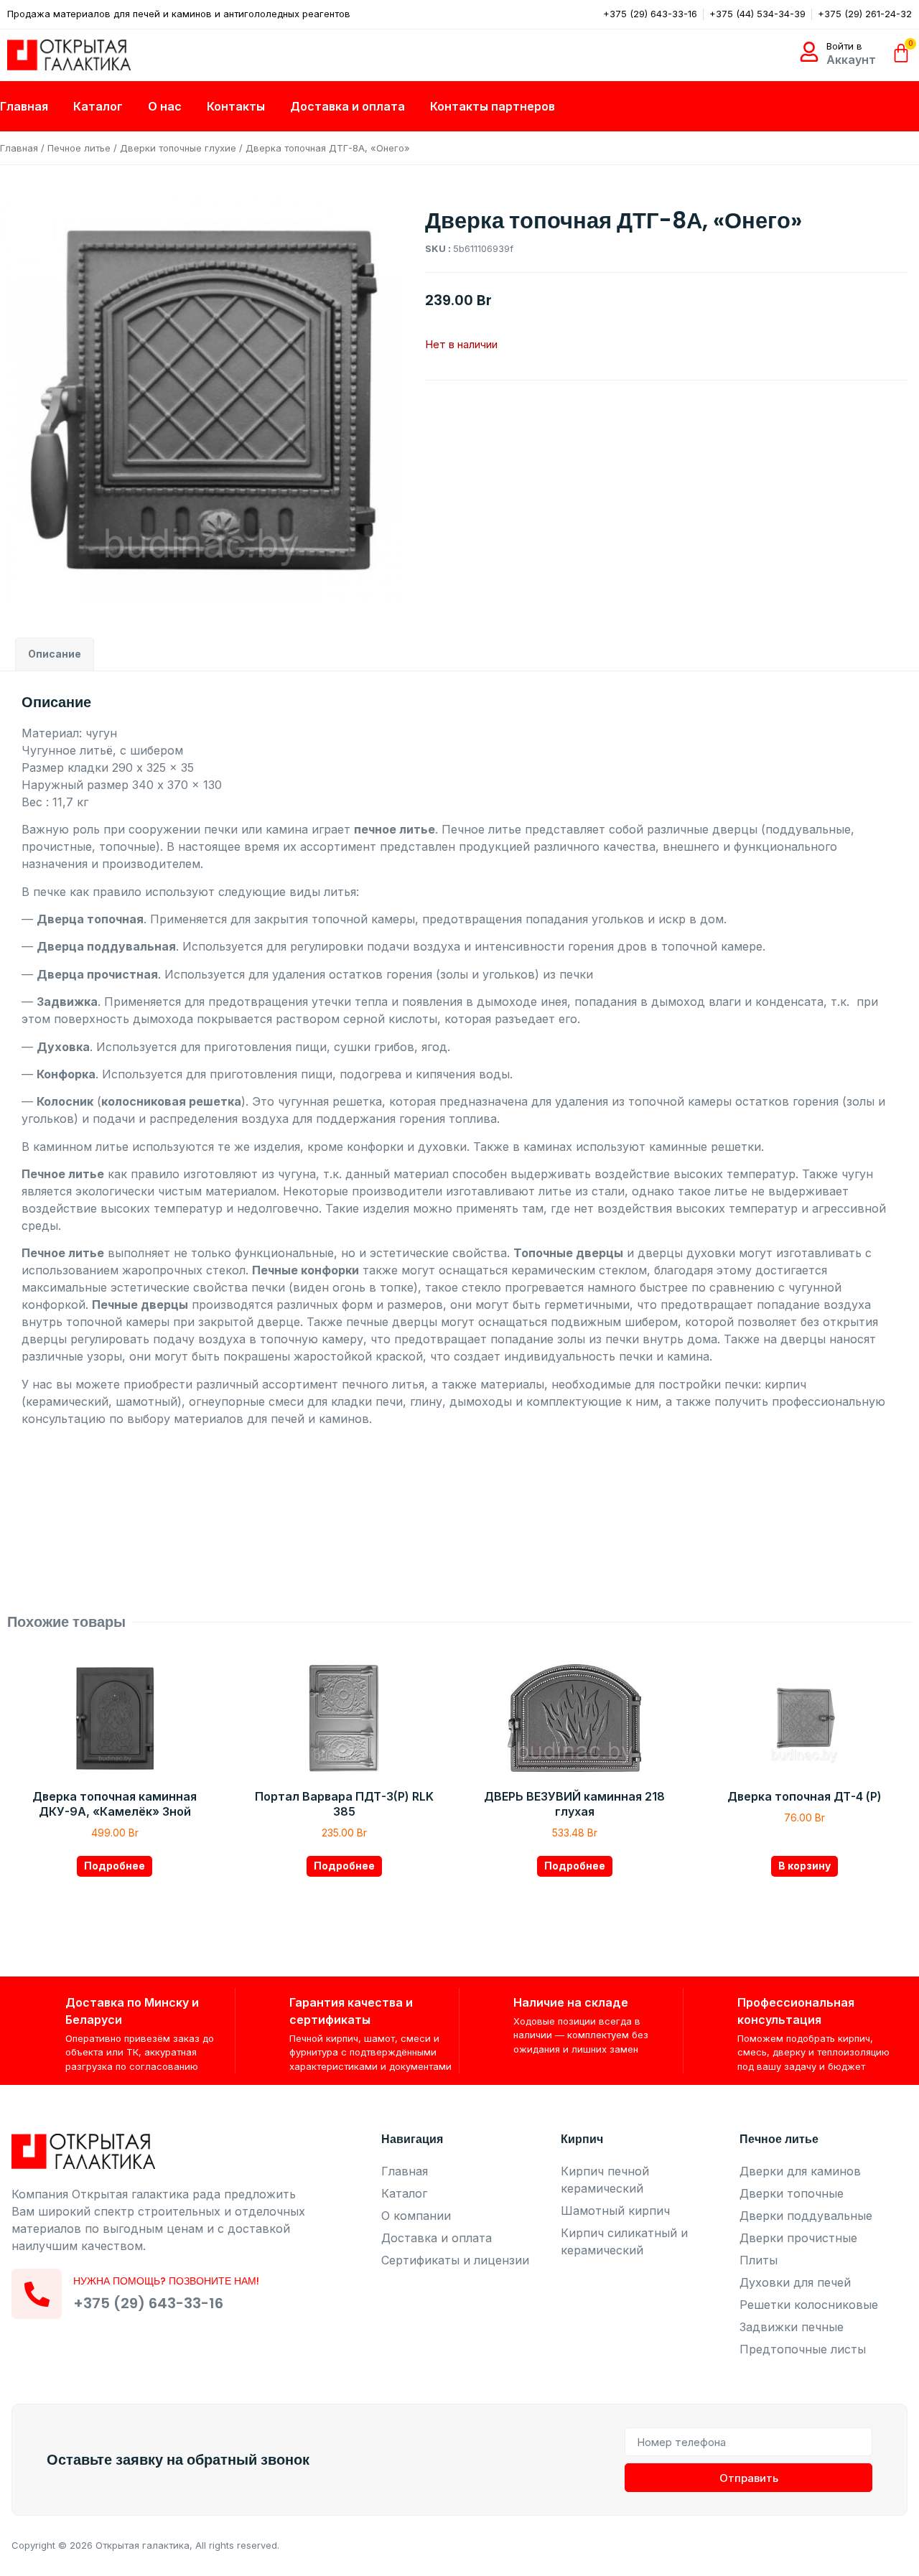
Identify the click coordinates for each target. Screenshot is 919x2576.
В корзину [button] (804, 1866)
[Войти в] (809, 52)
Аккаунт (851, 60)
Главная (24, 106)
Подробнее (115, 1866)
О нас (165, 106)
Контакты (236, 106)
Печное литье (79, 148)
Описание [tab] (55, 654)
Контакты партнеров (493, 106)
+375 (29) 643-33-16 (148, 2303)
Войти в (844, 46)
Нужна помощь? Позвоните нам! (166, 2281)
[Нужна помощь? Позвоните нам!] (37, 2294)
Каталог (98, 106)
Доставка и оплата (347, 106)
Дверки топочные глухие (178, 148)
